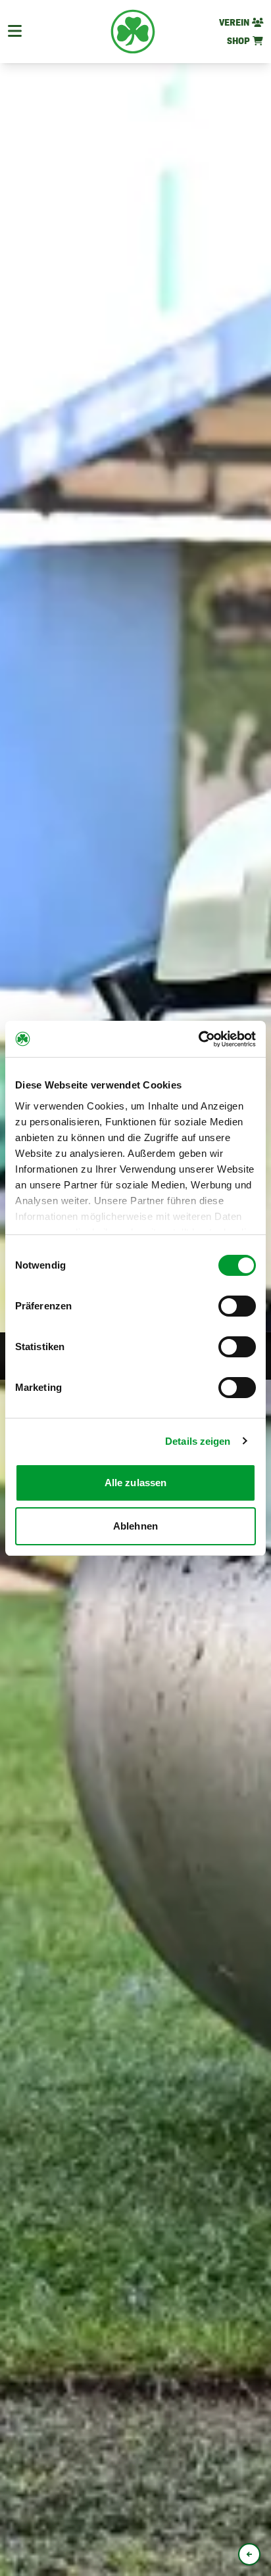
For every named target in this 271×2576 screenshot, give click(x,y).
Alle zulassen (135, 1483)
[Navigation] (15, 32)
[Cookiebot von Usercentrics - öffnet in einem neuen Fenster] (198, 1039)
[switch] (237, 1306)
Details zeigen (198, 1441)
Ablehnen (135, 1526)
